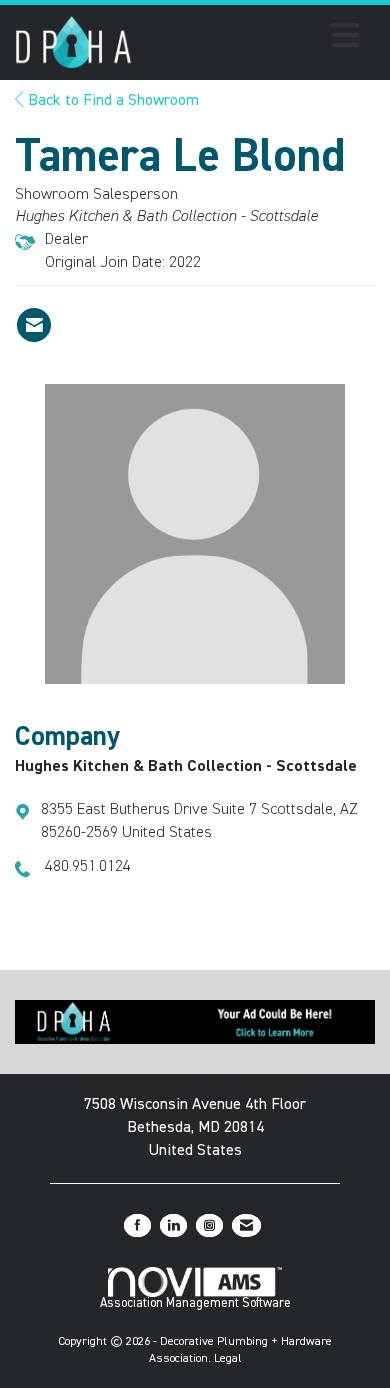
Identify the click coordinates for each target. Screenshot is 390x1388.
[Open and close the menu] (251, 39)
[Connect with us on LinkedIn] (173, 1225)
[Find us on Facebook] (137, 1225)
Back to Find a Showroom (111, 101)
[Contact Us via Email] (246, 1225)
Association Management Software (195, 1303)
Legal (228, 1359)
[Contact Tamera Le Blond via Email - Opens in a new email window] (34, 325)
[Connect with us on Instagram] (209, 1225)
